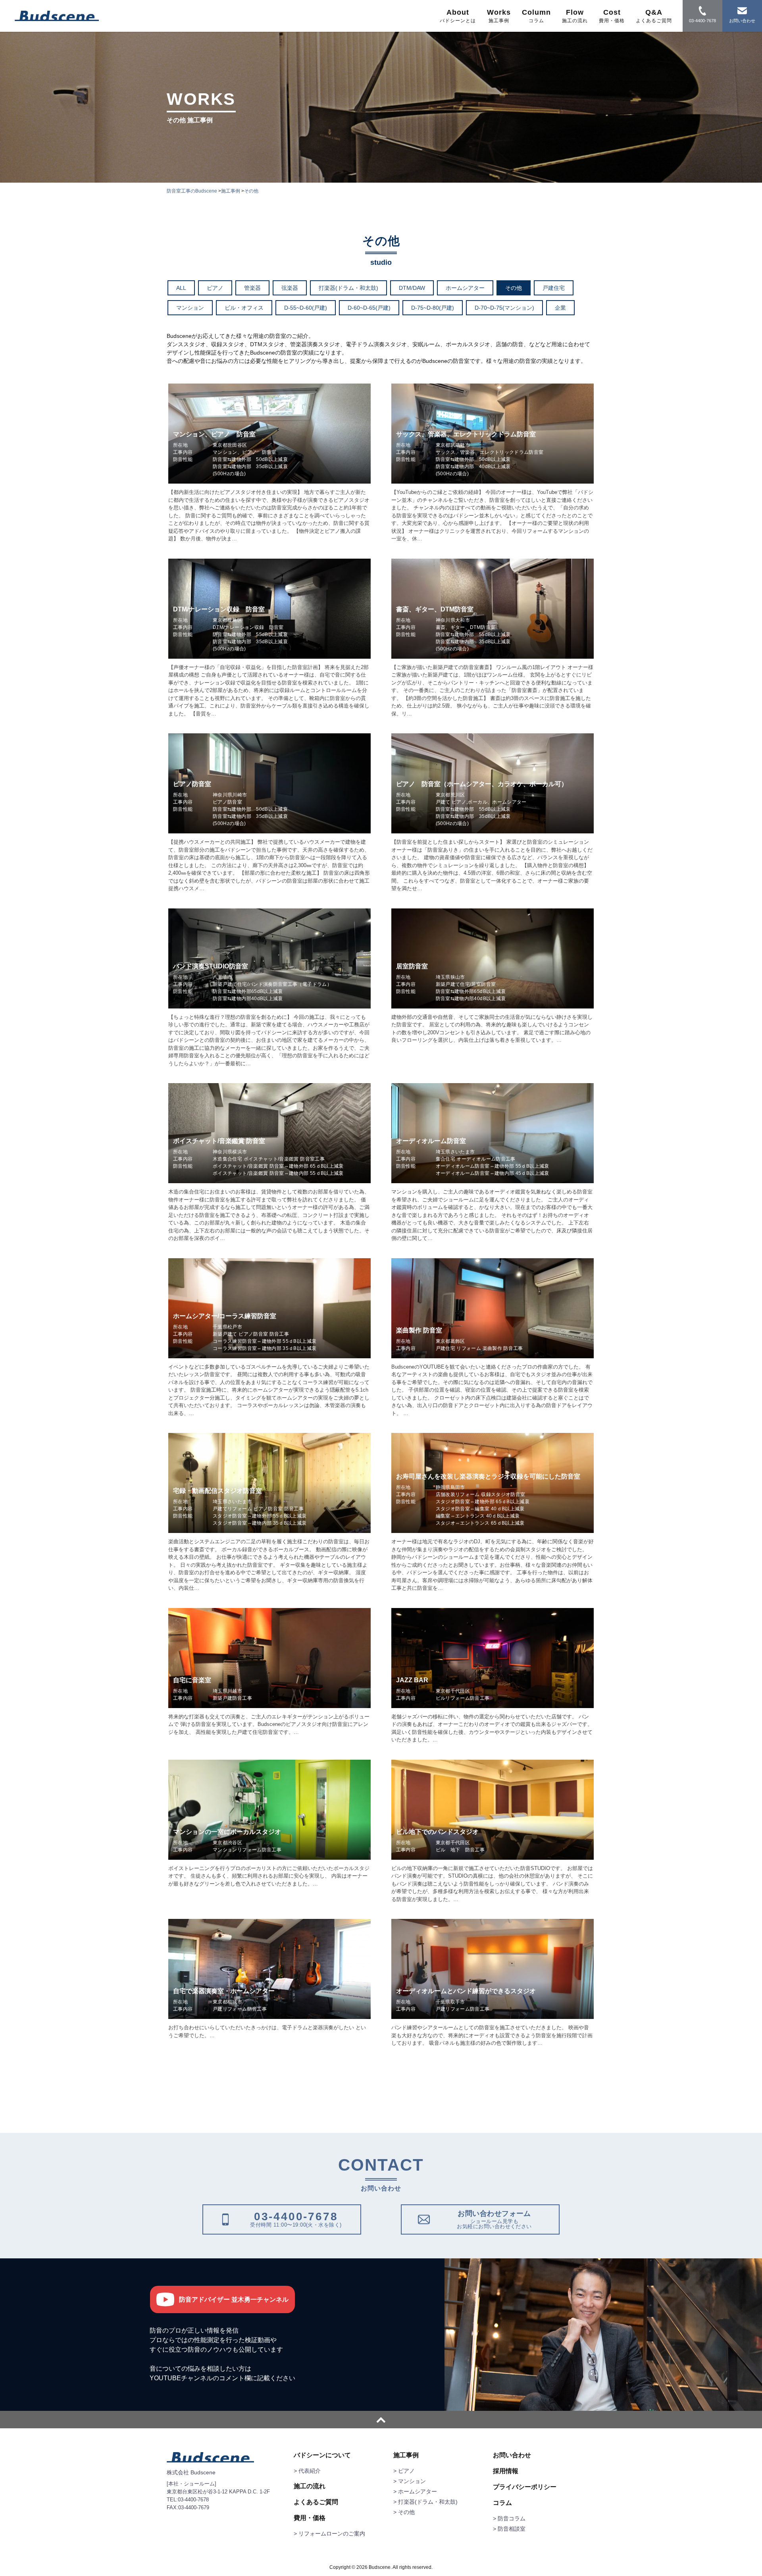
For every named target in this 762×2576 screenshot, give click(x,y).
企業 (560, 308)
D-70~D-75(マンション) (504, 308)
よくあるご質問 (316, 2502)
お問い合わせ (512, 2455)
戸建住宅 (554, 288)
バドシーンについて (322, 2455)
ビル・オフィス (244, 308)
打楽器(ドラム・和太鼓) (348, 288)
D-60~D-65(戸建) (369, 308)
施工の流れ (310, 2486)
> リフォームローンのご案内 (329, 2534)
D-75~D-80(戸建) (433, 308)
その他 (514, 288)
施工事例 (406, 2455)
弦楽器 (290, 288)
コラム (502, 2503)
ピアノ (215, 288)
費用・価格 (310, 2518)
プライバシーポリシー (525, 2487)
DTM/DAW (412, 288)
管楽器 (252, 288)
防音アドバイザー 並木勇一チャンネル (234, 2299)
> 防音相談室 (509, 2529)
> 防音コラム (509, 2518)
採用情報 (506, 2471)
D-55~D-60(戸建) (306, 308)
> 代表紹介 (307, 2471)
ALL (181, 288)
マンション (190, 308)
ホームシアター (465, 288)
